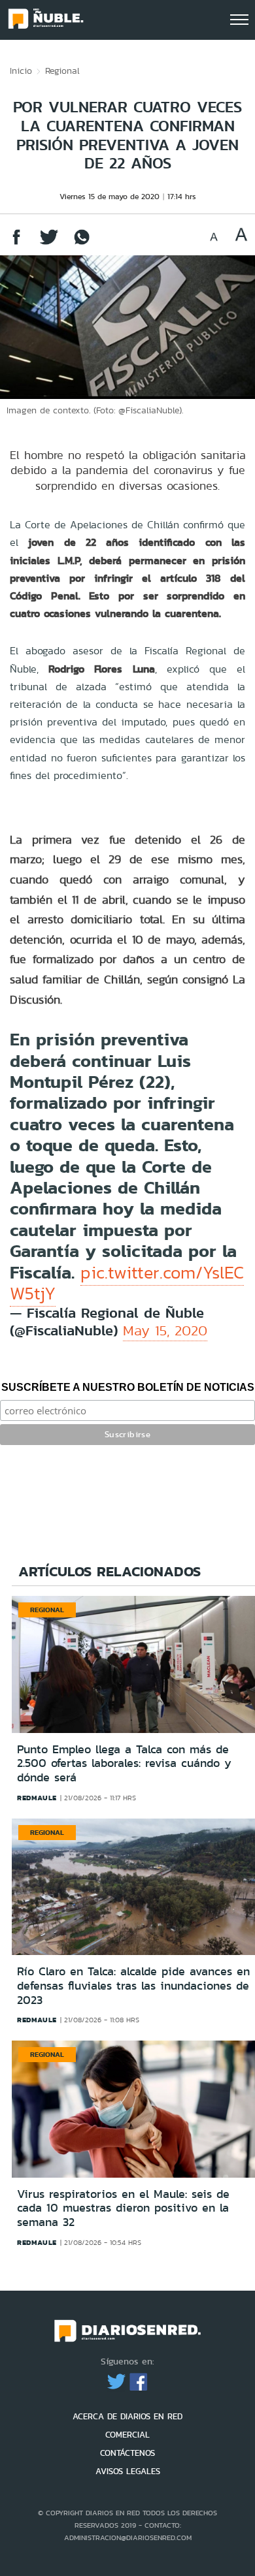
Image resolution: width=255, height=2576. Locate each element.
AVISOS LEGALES (128, 2471)
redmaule (37, 1798)
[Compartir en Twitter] (49, 243)
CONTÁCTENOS (127, 2453)
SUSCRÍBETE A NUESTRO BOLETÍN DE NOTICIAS (128, 1387)
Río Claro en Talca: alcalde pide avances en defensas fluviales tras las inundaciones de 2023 (133, 1985)
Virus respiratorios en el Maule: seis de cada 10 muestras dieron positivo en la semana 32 (123, 2208)
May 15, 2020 (165, 1330)
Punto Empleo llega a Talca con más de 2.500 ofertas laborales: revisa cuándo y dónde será (124, 1763)
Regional (62, 71)
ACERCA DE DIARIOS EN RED (127, 2416)
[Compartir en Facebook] (16, 243)
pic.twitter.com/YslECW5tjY (127, 1283)
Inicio (21, 71)
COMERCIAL (127, 2435)
